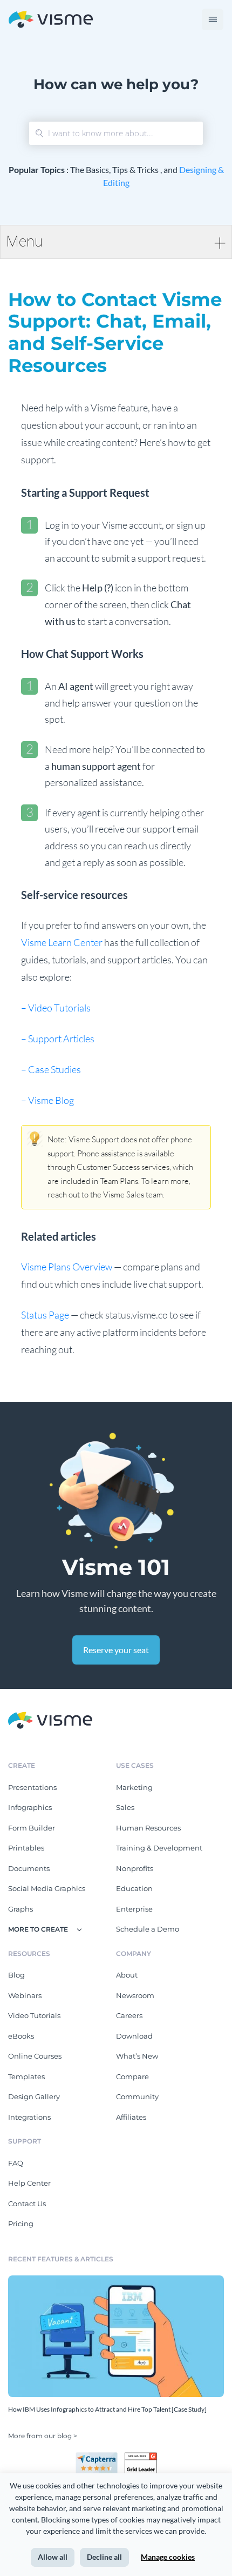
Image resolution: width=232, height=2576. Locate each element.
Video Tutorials (34, 2015)
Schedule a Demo (148, 1929)
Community (137, 2096)
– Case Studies (51, 1069)
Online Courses (35, 2056)
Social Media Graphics (47, 1888)
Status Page (46, 1315)
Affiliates (131, 2117)
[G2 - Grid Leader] (141, 2457)
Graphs (21, 1909)
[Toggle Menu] (213, 19)
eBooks (21, 2036)
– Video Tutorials (56, 1008)
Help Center (29, 2183)
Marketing (134, 1787)
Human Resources (148, 1828)
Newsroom (135, 1995)
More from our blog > (43, 2436)
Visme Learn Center (62, 942)
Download (134, 2036)
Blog (16, 1975)
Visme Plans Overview (67, 1267)
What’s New (137, 2056)
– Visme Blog (47, 1100)
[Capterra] (100, 2457)
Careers (129, 2015)
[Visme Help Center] (51, 20)
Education (134, 1888)
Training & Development (159, 1848)
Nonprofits (135, 1868)
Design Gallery (34, 2096)
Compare (132, 2076)
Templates (26, 2076)
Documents (29, 1868)
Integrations (29, 2117)
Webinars (25, 1995)
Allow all (53, 2557)
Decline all (104, 2557)
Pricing (21, 2224)
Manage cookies (168, 2557)
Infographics (30, 1807)
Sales (125, 1807)
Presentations (32, 1787)
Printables (26, 1848)
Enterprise (134, 1909)
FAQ (16, 2163)
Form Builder (32, 1828)
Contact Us (27, 2204)
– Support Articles (58, 1039)
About (127, 1975)
